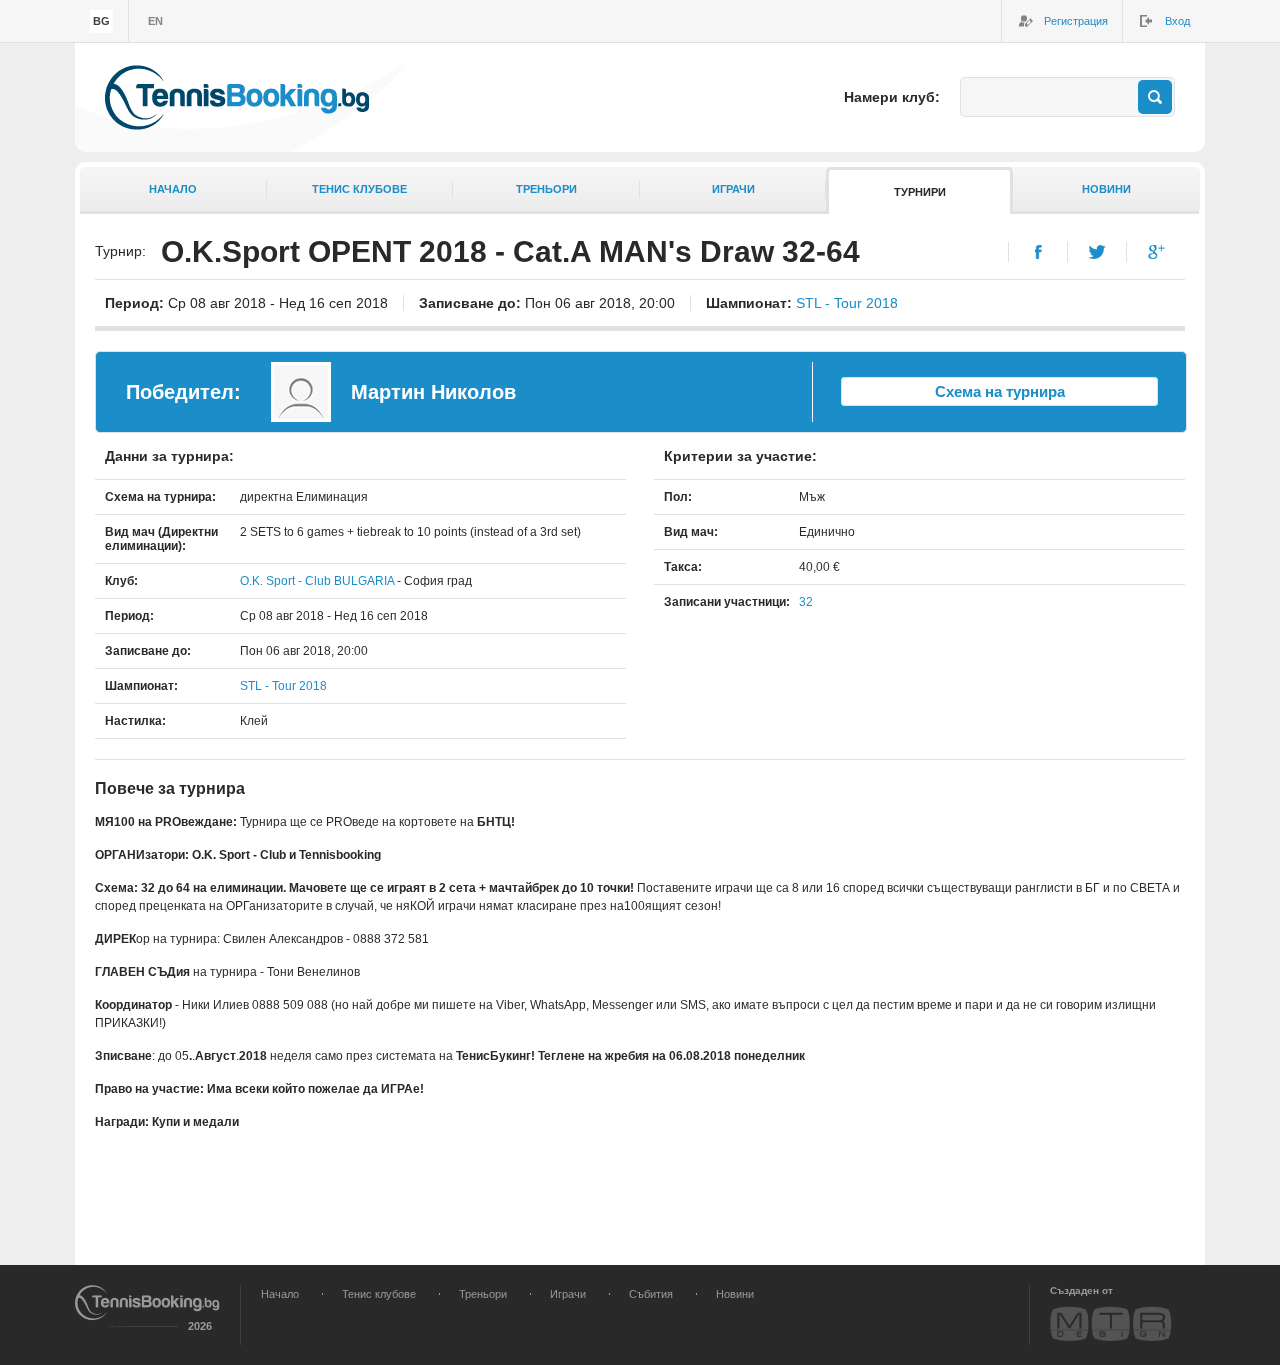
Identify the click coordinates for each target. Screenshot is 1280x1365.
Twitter (1097, 252)
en (155, 21)
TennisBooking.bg (237, 97)
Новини (1106, 189)
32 (806, 602)
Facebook (1038, 252)
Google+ (1156, 252)
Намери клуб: (892, 97)
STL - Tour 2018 (847, 303)
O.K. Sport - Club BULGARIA (317, 581)
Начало (173, 189)
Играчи (733, 189)
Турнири (920, 192)
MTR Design (1111, 1323)
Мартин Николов (433, 392)
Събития (651, 1294)
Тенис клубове (359, 189)
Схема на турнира (1000, 391)
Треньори (546, 189)
